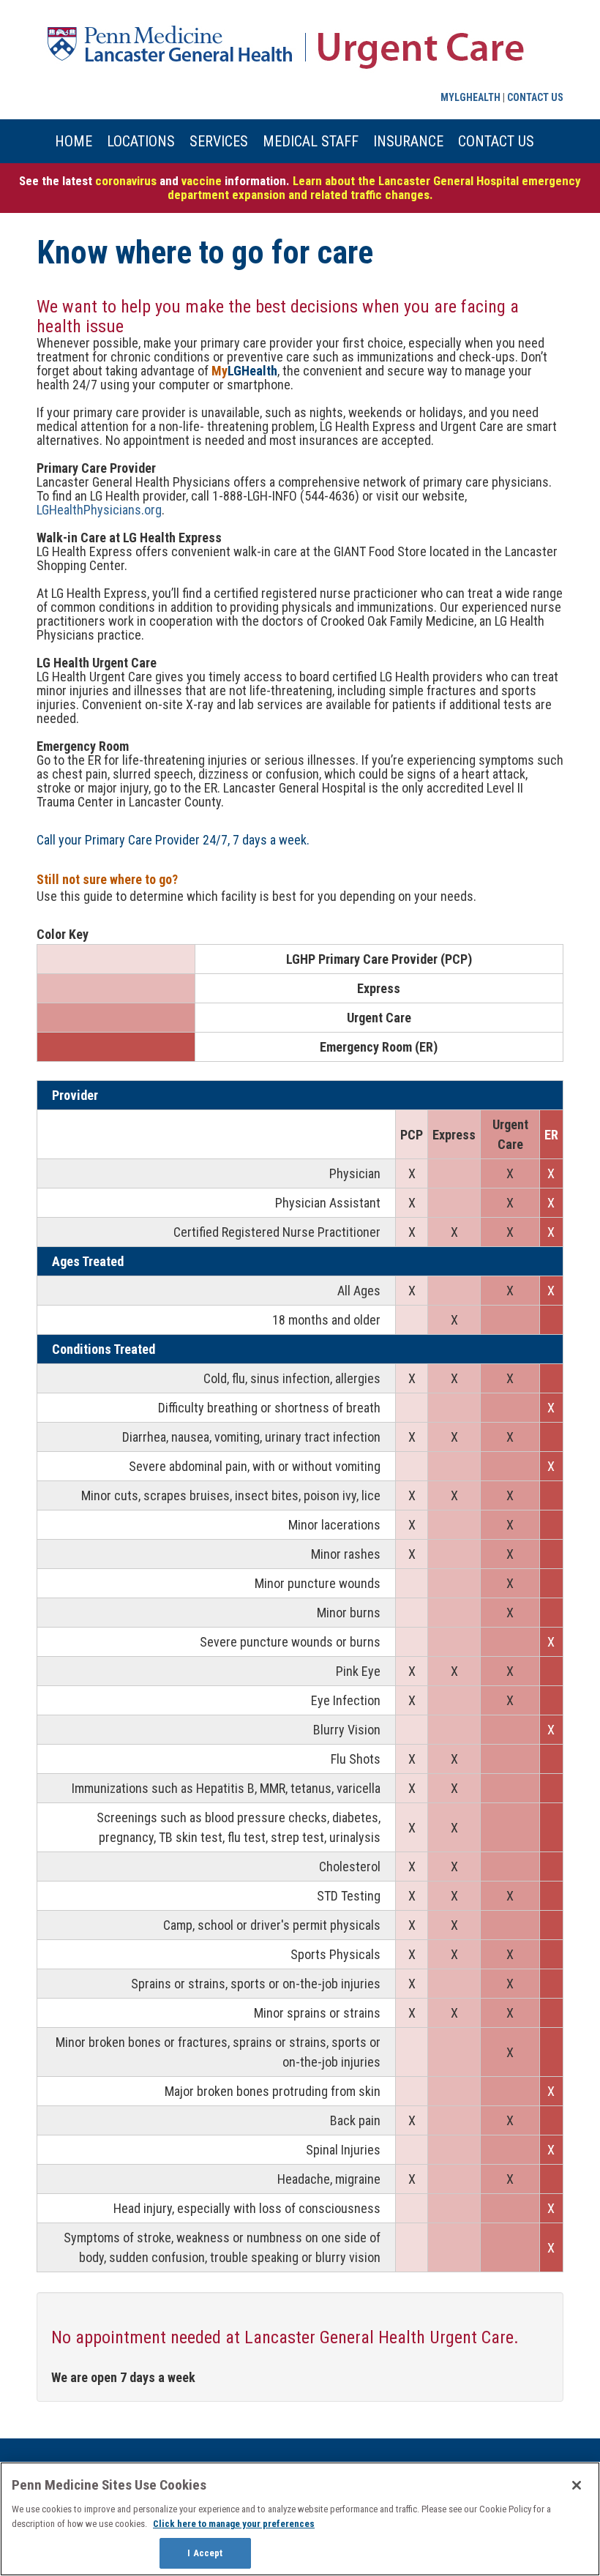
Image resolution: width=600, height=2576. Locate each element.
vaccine (203, 181)
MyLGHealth (470, 97)
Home (74, 141)
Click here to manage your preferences (234, 2524)
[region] (300, 2519)
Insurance (408, 141)
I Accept (205, 2553)
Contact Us (535, 97)
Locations (141, 141)
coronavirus (126, 181)
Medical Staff (311, 141)
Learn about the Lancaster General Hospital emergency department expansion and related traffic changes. (375, 188)
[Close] (577, 2485)
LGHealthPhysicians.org (99, 510)
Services (219, 141)
